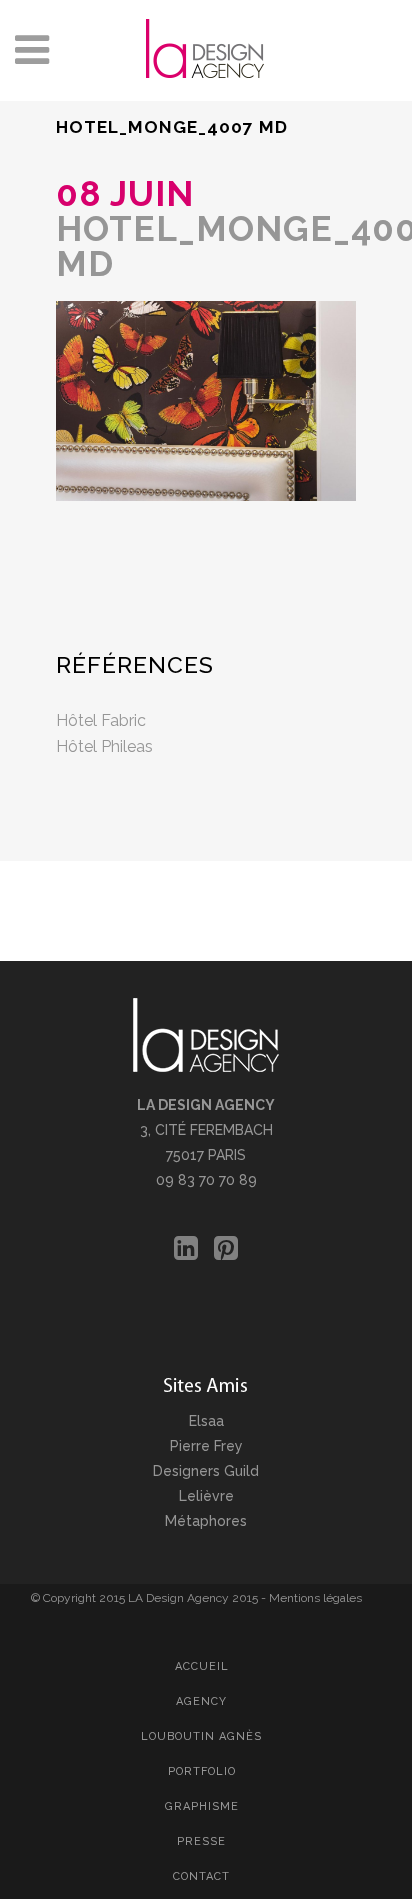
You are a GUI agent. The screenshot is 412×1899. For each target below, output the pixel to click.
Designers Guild (206, 1471)
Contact (201, 1876)
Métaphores (206, 1521)
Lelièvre (206, 1496)
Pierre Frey (206, 1446)
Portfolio (202, 1771)
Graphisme (202, 1806)
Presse (201, 1841)
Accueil (202, 1666)
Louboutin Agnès (201, 1736)
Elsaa (206, 1421)
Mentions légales (315, 1598)
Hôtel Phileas (104, 746)
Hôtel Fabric (101, 720)
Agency (201, 1701)
